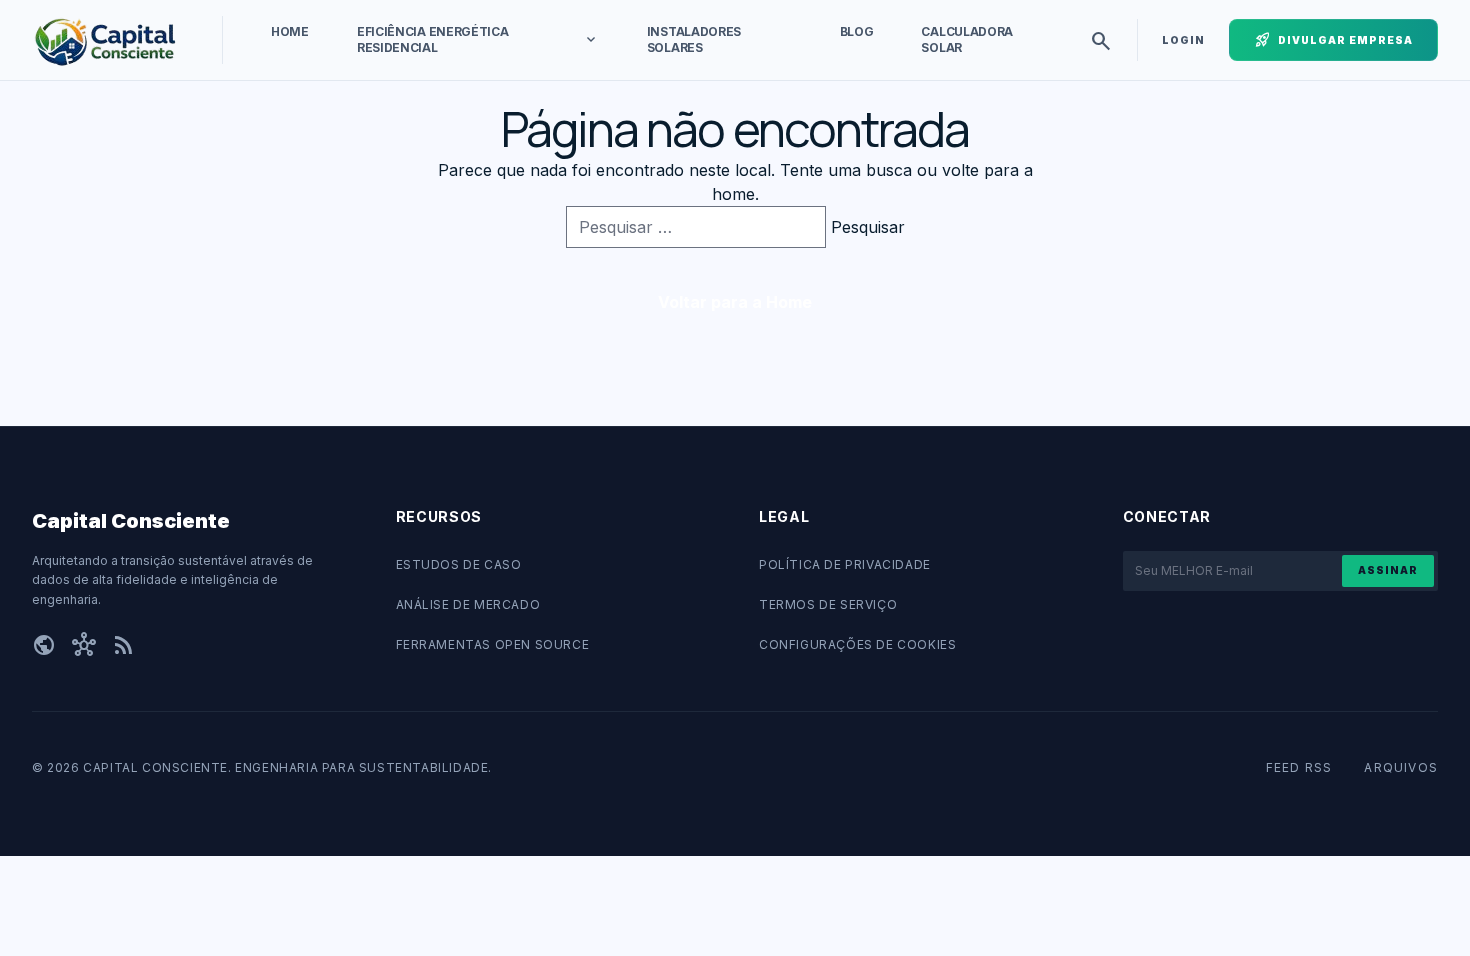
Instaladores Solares (694, 39)
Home (290, 31)
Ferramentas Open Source (493, 644)
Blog (857, 31)
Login (1183, 40)
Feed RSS (1299, 767)
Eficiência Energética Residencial (478, 39)
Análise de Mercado (468, 604)
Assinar (1388, 570)
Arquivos (1401, 767)
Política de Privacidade (845, 564)
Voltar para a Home (735, 302)
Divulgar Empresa (1333, 40)
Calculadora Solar (967, 39)
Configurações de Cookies (857, 644)
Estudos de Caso (459, 564)
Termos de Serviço (828, 604)
